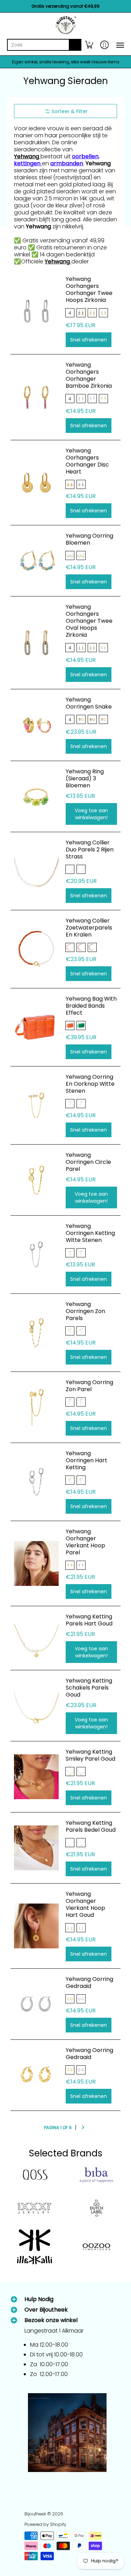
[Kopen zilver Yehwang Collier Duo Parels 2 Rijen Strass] (36, 871)
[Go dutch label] (97, 2208)
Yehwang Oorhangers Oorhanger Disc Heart (87, 461)
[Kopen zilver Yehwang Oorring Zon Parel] (36, 1407)
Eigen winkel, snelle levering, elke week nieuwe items (66, 62)
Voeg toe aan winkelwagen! (91, 814)
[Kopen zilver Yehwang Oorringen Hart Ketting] (36, 1482)
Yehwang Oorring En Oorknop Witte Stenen (90, 1084)
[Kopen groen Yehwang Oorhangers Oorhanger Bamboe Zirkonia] (36, 397)
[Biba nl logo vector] (97, 2175)
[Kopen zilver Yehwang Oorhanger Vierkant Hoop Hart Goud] (36, 1926)
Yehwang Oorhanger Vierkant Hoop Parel (85, 1542)
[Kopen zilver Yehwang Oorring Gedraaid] (36, 2004)
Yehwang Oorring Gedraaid (89, 1983)
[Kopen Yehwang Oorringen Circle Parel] (36, 1180)
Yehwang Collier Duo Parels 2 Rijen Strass (90, 850)
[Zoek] (75, 45)
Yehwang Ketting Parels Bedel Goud (91, 1826)
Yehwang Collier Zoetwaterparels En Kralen (89, 928)
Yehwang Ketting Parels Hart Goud (89, 1620)
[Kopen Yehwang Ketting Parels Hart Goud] (36, 1638)
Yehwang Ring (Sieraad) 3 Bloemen (85, 778)
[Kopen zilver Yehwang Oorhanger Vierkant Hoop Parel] (36, 1563)
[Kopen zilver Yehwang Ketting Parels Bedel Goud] (36, 1848)
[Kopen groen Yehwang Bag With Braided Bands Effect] (36, 1027)
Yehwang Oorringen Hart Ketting (86, 1460)
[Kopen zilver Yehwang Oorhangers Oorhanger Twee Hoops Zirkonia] (36, 311)
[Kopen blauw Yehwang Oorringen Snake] (36, 725)
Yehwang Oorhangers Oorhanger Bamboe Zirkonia (89, 375)
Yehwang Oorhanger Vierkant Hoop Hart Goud (85, 1904)
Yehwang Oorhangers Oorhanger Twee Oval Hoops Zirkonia (89, 621)
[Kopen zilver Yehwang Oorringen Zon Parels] (36, 1333)
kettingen (28, 163)
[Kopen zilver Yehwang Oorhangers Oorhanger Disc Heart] (36, 483)
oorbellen (85, 156)
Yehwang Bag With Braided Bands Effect (91, 1006)
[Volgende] (83, 2128)
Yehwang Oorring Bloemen (89, 539)
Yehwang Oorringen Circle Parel (88, 1162)
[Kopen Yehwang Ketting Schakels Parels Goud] (36, 1706)
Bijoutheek (35, 2514)
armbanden (67, 163)
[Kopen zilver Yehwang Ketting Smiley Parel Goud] (36, 1777)
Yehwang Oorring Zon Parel (89, 1386)
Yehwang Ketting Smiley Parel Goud (90, 1755)
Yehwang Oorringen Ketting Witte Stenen (90, 1233)
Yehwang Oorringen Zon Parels (85, 1311)
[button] (89, 45)
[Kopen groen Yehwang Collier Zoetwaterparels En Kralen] (36, 949)
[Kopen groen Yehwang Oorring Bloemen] (36, 561)
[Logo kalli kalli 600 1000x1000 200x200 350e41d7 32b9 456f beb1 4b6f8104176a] (35, 2247)
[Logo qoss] (35, 2175)
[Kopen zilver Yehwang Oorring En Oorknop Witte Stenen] (36, 1105)
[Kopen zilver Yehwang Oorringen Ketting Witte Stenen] (36, 1255)
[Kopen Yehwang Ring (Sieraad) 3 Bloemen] (36, 796)
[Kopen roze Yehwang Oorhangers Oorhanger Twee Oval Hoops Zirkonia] (36, 643)
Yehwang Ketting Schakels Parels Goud (89, 1688)
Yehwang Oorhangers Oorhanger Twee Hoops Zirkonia (89, 289)
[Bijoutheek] (65, 25)
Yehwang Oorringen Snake (89, 703)
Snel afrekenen (89, 340)
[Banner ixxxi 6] (35, 2208)
